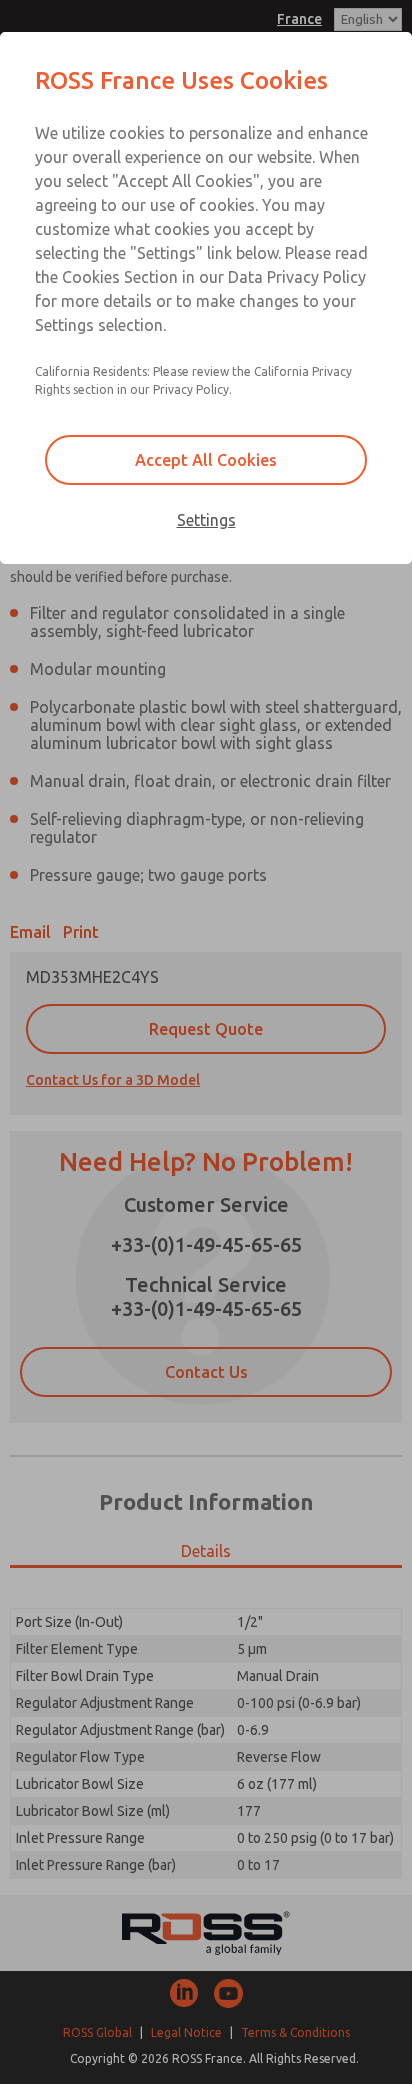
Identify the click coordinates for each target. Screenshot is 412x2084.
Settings (206, 520)
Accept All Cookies (206, 460)
